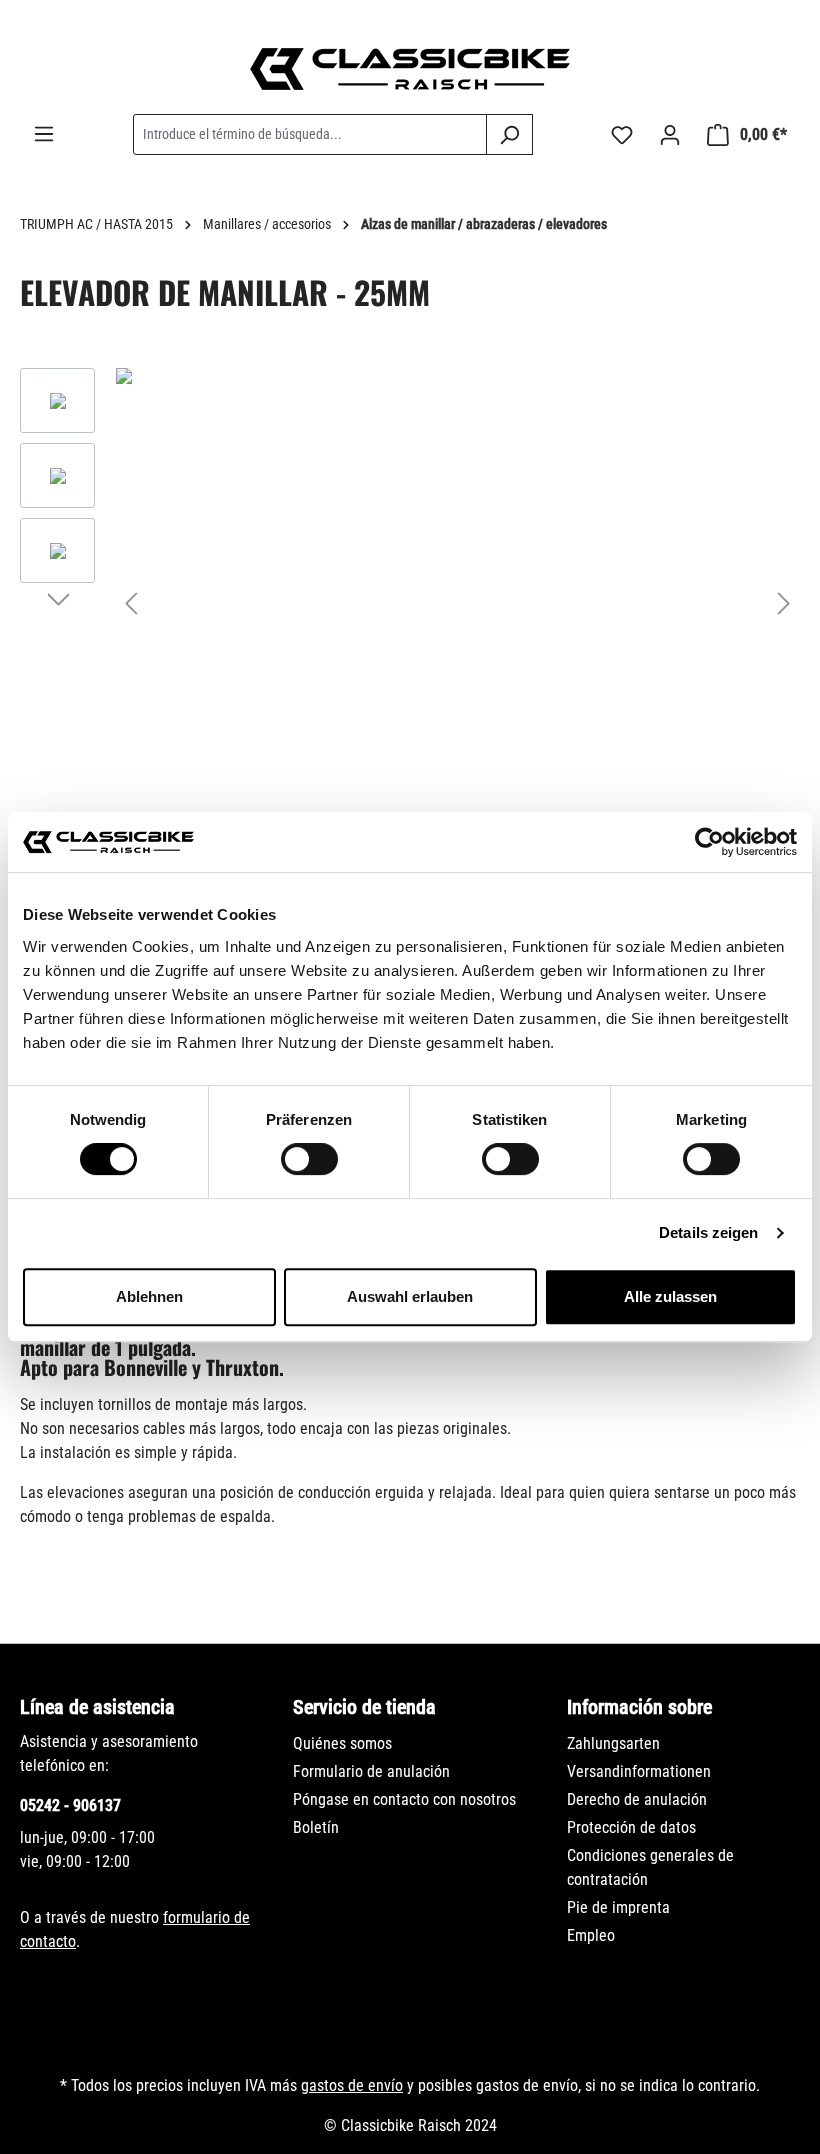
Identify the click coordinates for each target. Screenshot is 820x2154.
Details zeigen (708, 1232)
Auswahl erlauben (410, 1296)
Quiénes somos (342, 1743)
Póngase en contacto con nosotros (404, 1799)
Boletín (316, 1827)
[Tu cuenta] (670, 135)
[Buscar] (509, 134)
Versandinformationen (639, 1771)
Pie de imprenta (618, 1907)
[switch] (309, 1159)
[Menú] (44, 134)
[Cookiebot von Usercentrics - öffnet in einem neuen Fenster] (709, 842)
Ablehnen (149, 1296)
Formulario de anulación (371, 1771)
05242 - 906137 (70, 1805)
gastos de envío (352, 2085)
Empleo (591, 1935)
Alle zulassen (670, 1296)
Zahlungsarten (613, 1743)
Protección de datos (631, 1827)
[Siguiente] (784, 603)
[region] (410, 603)
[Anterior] (131, 603)
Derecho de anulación (637, 1799)
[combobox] (310, 134)
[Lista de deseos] (622, 135)
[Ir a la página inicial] (410, 69)
